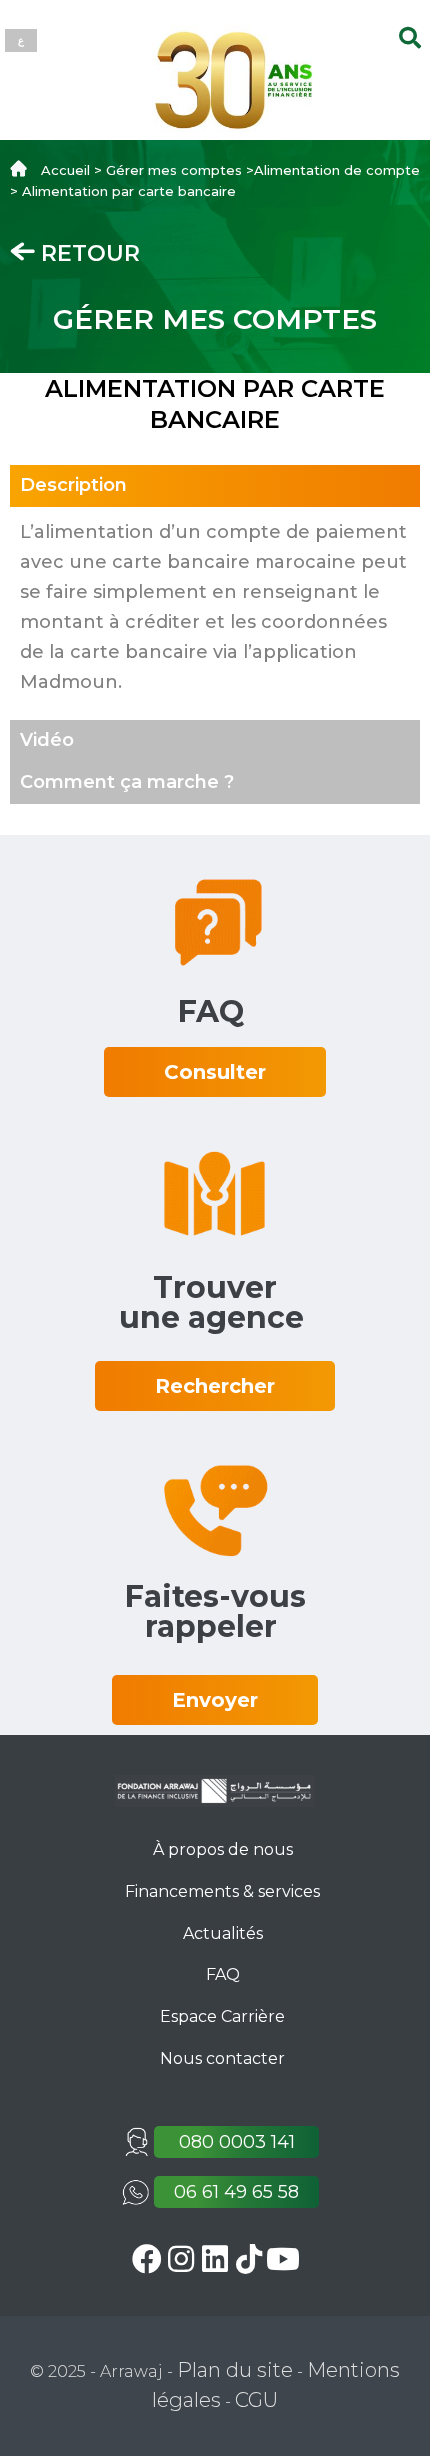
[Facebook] (147, 2258)
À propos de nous (223, 1849)
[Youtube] (283, 2258)
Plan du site (235, 2370)
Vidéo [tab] (47, 740)
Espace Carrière (222, 2016)
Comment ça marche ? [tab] (127, 782)
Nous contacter (222, 2058)
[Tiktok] (249, 2258)
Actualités (223, 1933)
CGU (256, 2400)
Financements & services (222, 1891)
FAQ (223, 1974)
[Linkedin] (215, 2258)
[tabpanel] (215, 613)
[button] (215, 1072)
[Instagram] (181, 2258)
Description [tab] (73, 485)
